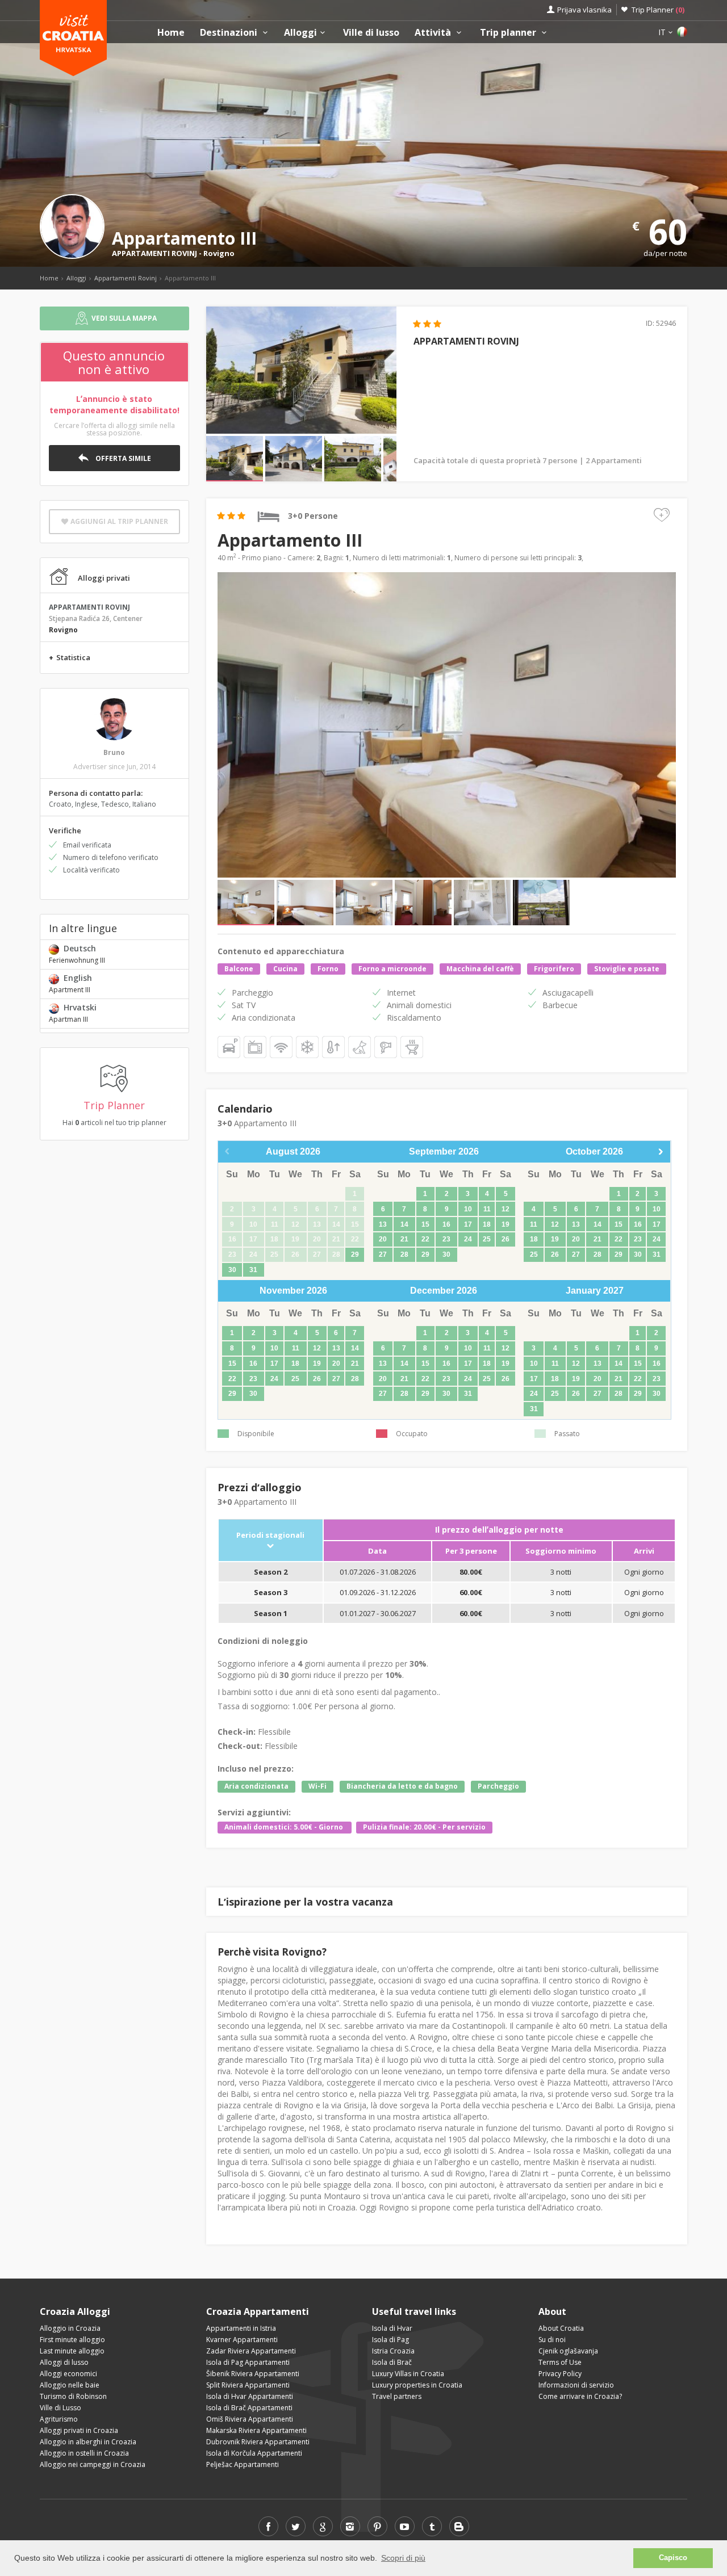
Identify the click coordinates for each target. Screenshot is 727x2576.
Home (171, 33)
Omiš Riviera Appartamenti (250, 2419)
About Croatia (561, 2328)
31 (253, 1270)
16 (446, 1224)
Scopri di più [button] (403, 2558)
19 (505, 1224)
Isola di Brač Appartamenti (249, 2408)
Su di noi (552, 2340)
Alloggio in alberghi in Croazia (88, 2442)
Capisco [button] (673, 2558)
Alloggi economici (68, 2374)
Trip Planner (658, 10)
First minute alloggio (72, 2340)
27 (383, 1255)
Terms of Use (560, 2362)
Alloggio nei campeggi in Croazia (93, 2464)
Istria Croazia (393, 2351)
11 (487, 1209)
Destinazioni (230, 33)
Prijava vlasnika (584, 10)
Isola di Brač (392, 2362)
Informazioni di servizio (576, 2385)
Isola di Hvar (392, 2328)
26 (505, 1239)
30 (232, 1270)
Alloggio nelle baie (70, 2385)
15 (425, 1224)
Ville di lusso (371, 33)
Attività (434, 33)
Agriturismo (59, 2419)
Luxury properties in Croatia (417, 2385)
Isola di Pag (390, 2340)
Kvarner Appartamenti (242, 2340)
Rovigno (219, 253)
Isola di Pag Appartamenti (248, 2362)
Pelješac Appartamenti (243, 2464)
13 (383, 1224)
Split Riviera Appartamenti (248, 2385)
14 (404, 1224)
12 (505, 1209)
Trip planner (509, 33)
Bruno (114, 752)
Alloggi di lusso (64, 2362)
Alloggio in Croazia (70, 2328)
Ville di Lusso (60, 2408)
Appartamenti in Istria (241, 2328)
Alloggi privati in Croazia (79, 2430)
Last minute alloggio (72, 2351)
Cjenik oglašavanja (568, 2351)
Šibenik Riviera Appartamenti (253, 2374)
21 (404, 1239)
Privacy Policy (560, 2374)
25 (487, 1239)
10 (468, 1209)
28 (404, 1255)
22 (425, 1239)
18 (487, 1224)
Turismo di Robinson (73, 2396)
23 (446, 1239)
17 (468, 1224)
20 (383, 1239)
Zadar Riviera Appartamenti (251, 2351)
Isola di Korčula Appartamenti (254, 2453)
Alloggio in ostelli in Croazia (84, 2453)
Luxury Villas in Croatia (408, 2374)
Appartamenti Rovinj (126, 278)
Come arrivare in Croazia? (580, 2396)
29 (355, 1255)
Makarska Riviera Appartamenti (256, 2430)
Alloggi (300, 33)
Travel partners (397, 2396)
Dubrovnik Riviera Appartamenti (258, 2442)
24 (468, 1239)
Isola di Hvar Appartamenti (250, 2396)
